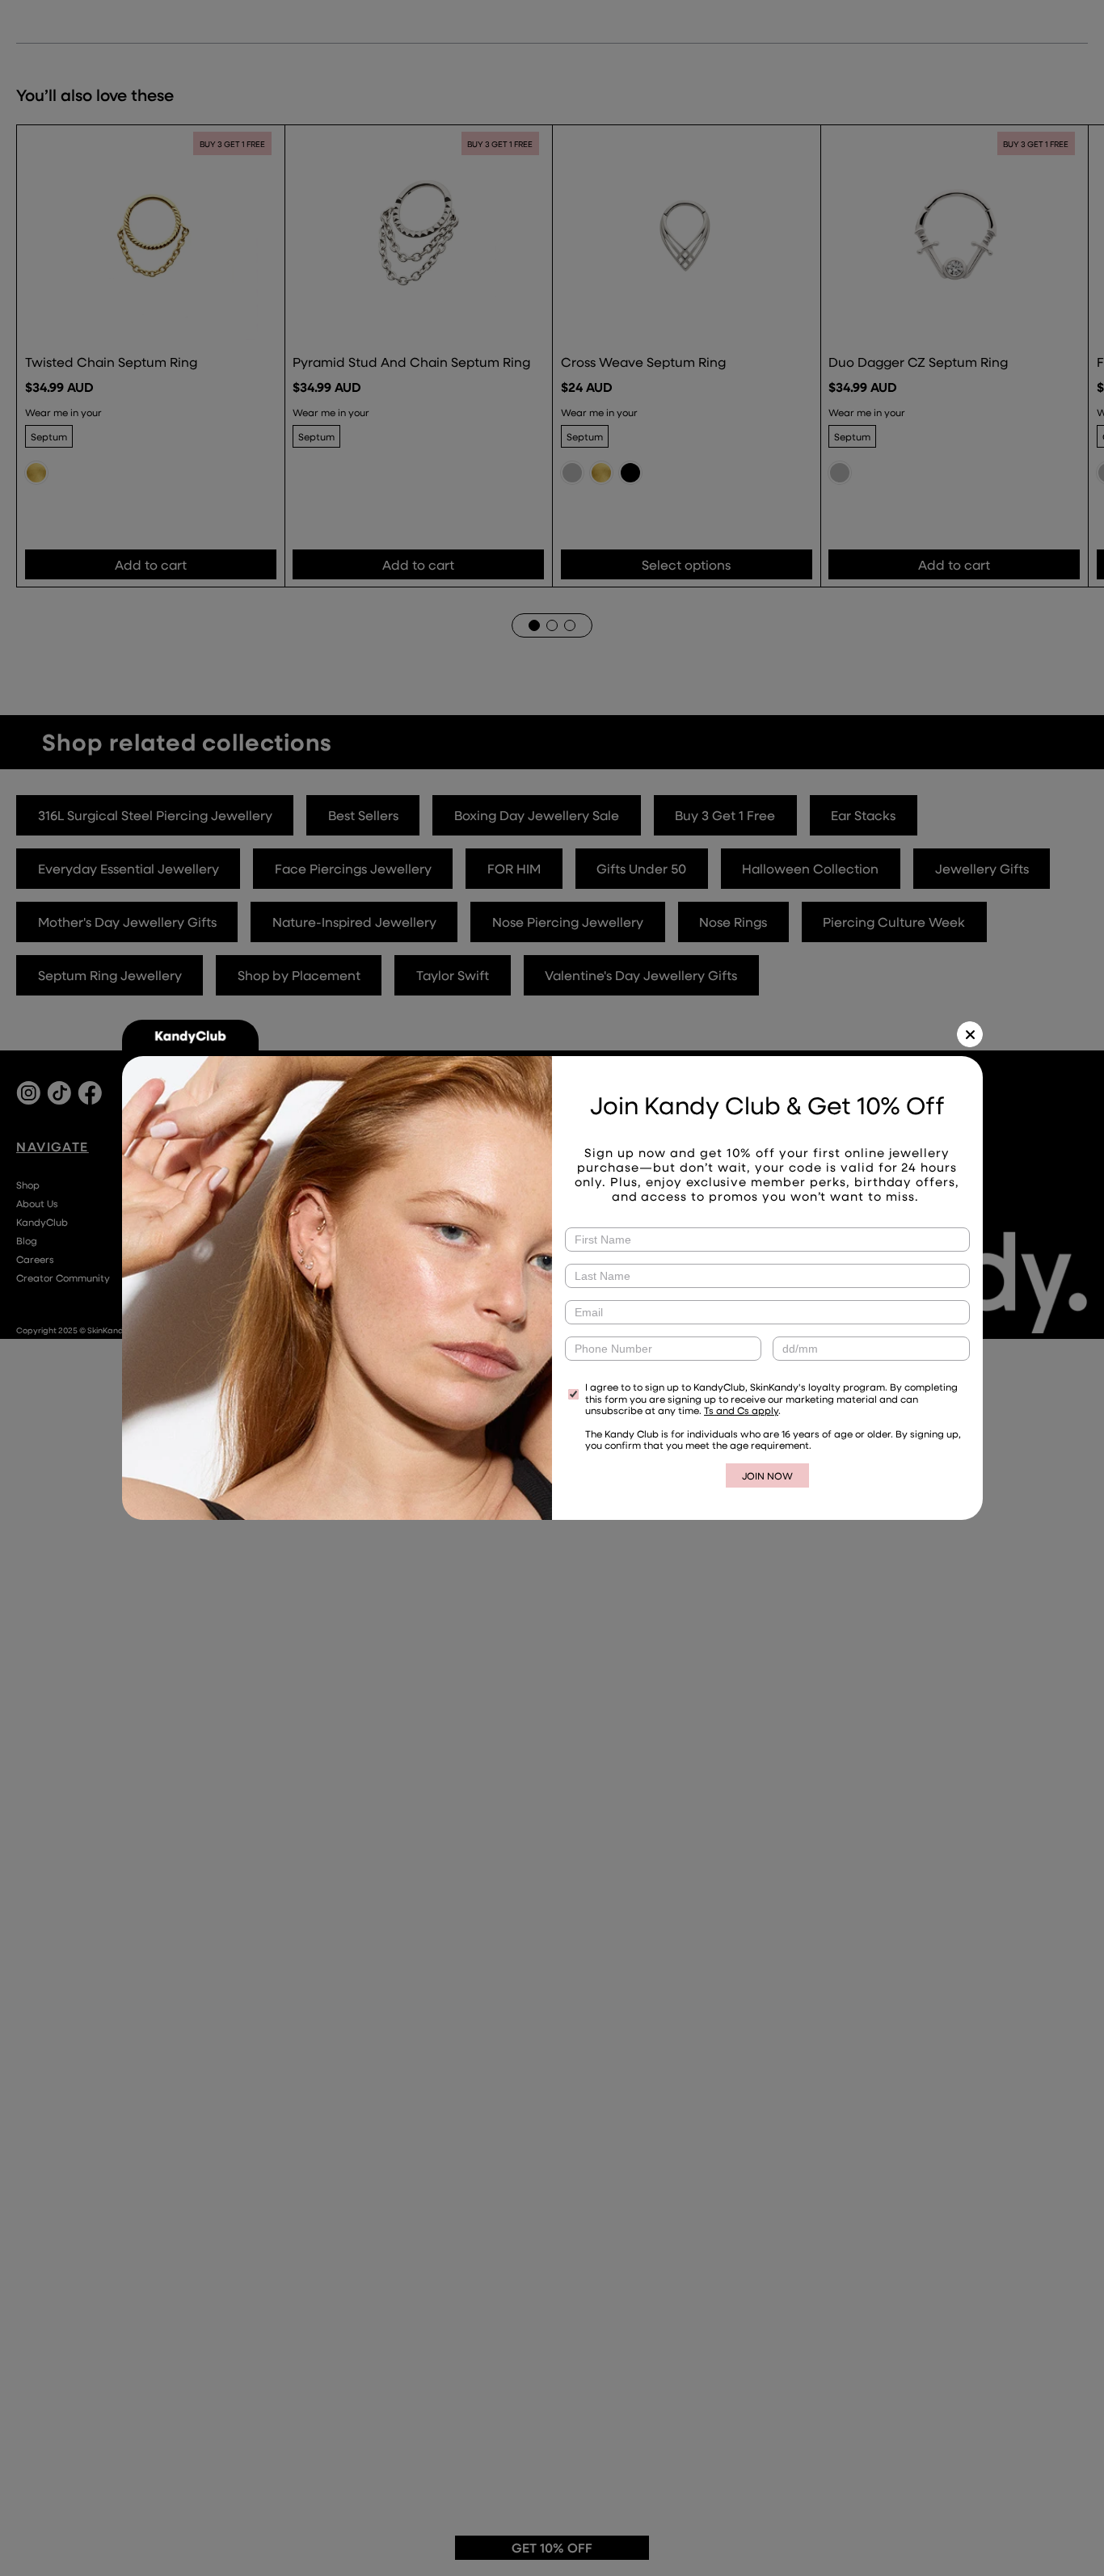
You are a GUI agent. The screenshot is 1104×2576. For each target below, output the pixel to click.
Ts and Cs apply (741, 1410)
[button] (970, 1034)
